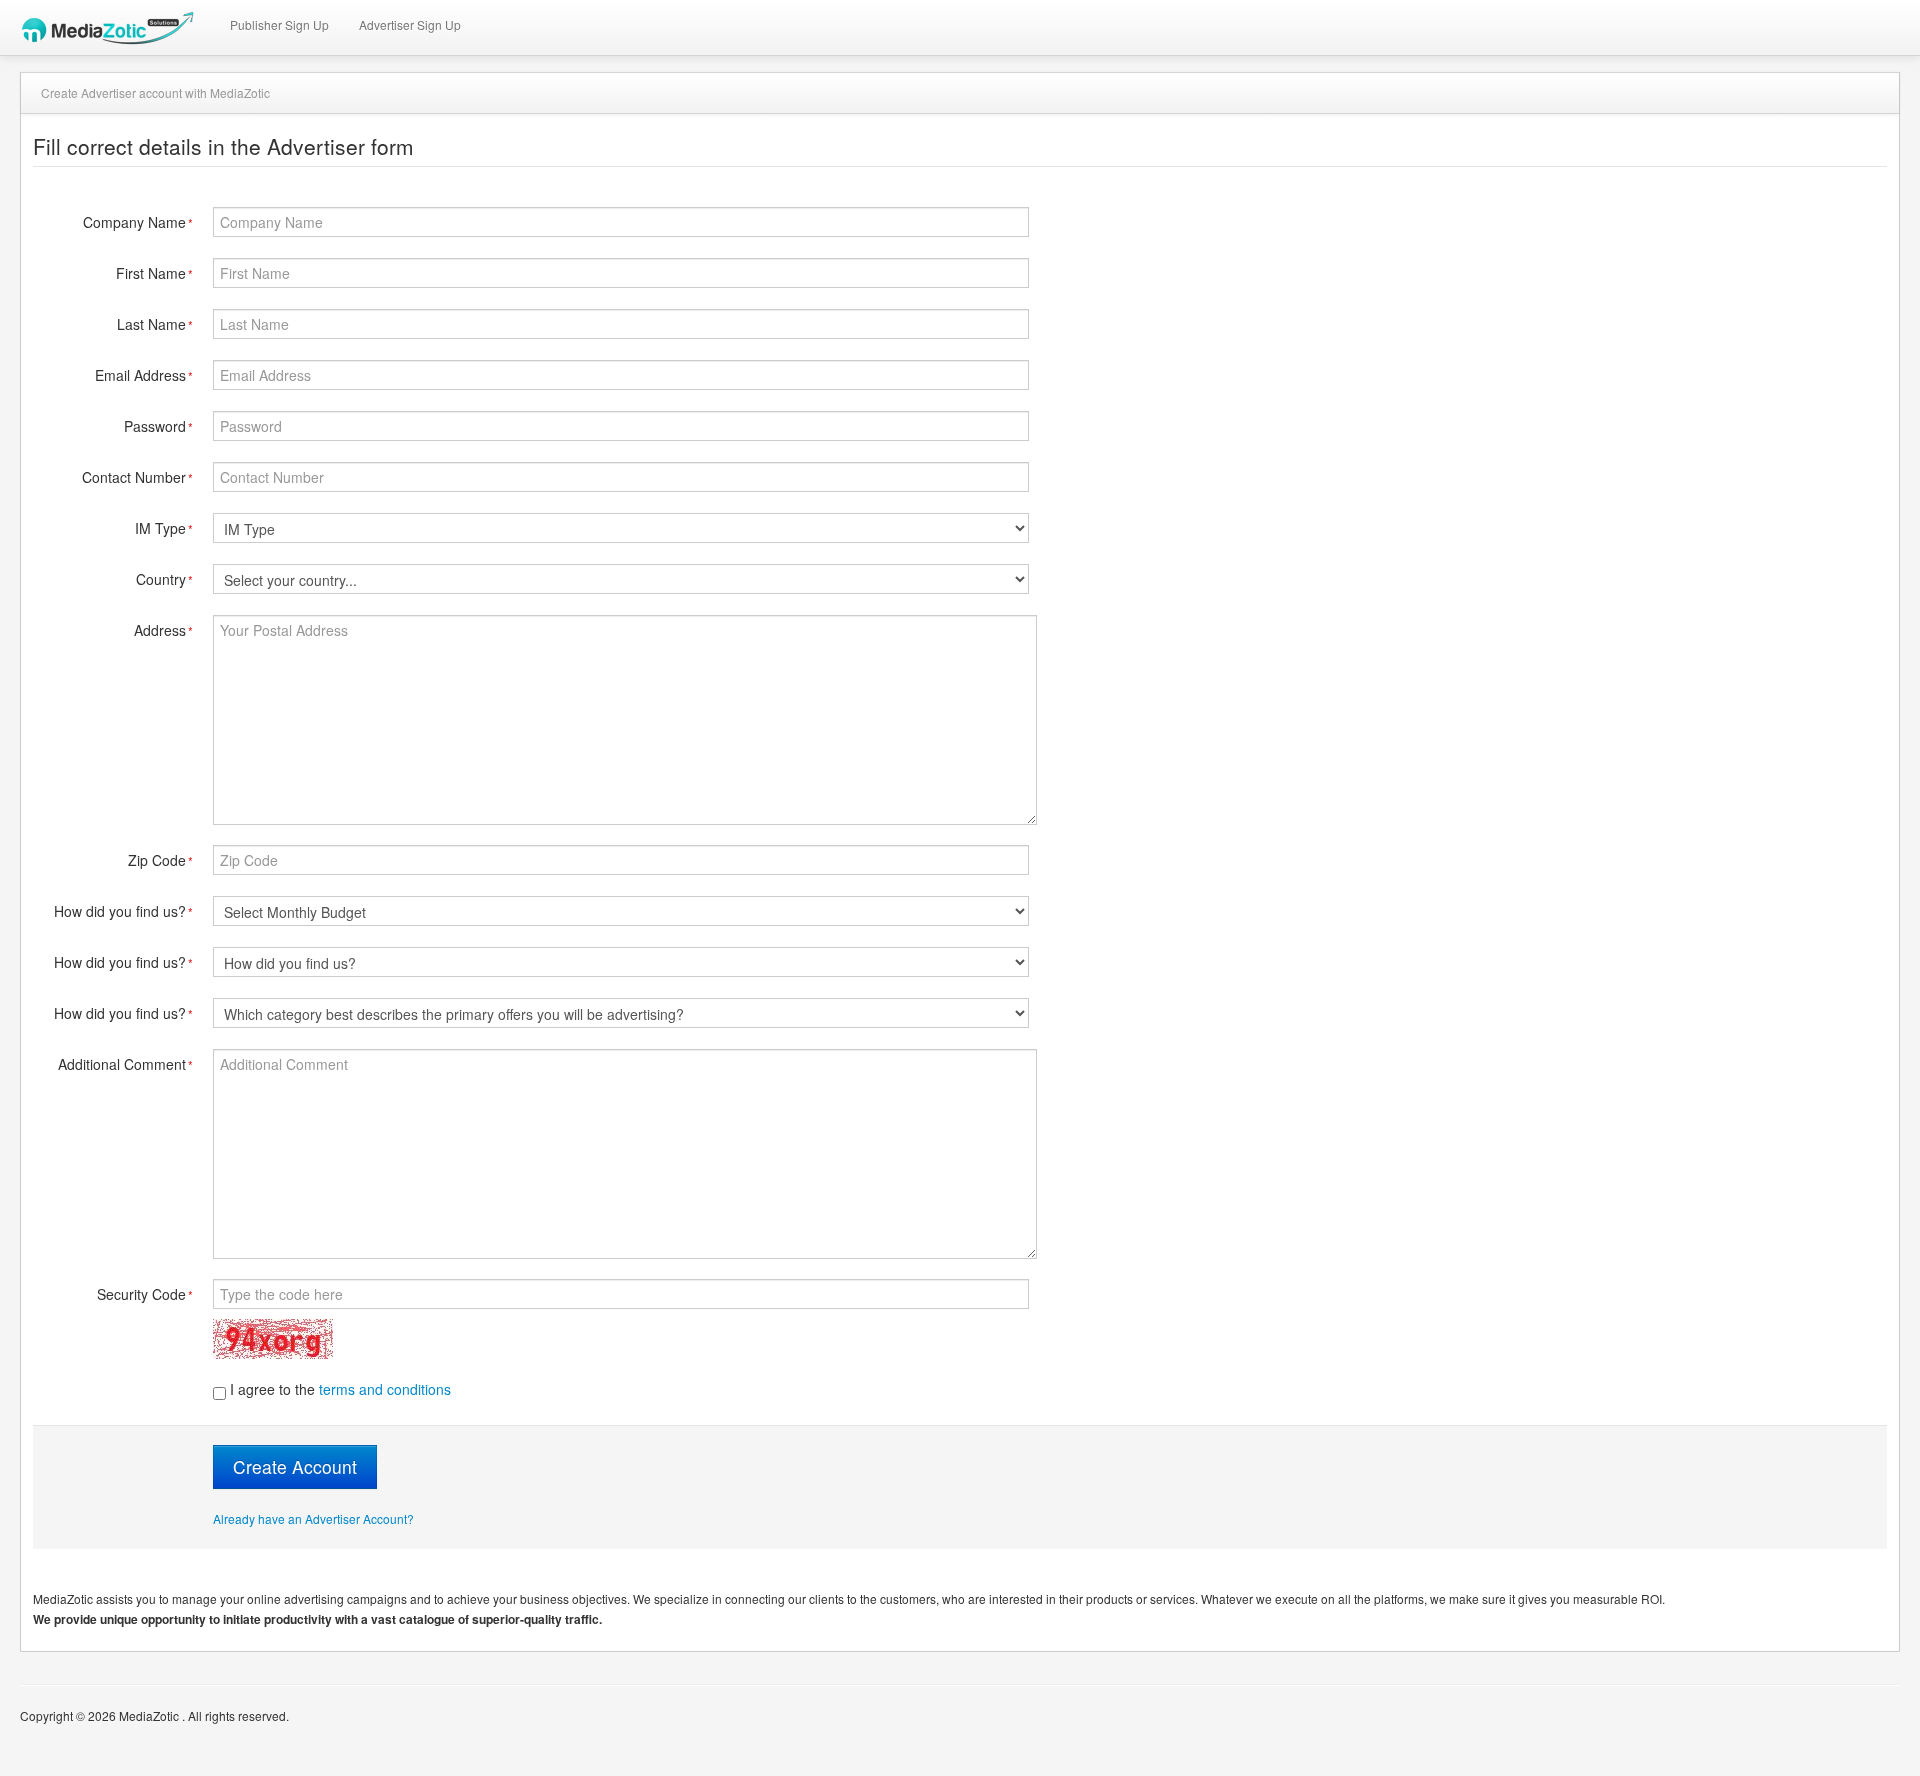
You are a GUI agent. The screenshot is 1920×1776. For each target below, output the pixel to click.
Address (163, 630)
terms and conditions (385, 1389)
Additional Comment (125, 1064)
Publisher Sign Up (279, 24)
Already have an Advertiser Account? (313, 1518)
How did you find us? (123, 911)
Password (158, 426)
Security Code (145, 1294)
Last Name (155, 324)
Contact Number (137, 477)
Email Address (144, 375)
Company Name (138, 222)
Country (164, 579)
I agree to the (338, 1389)
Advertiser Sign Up (410, 24)
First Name (154, 273)
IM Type (164, 528)
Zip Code (160, 860)
